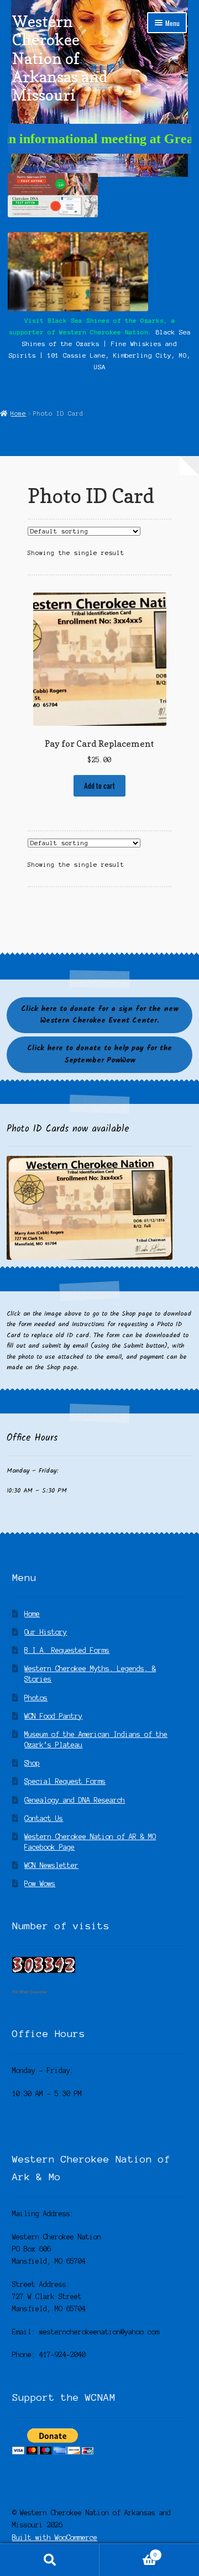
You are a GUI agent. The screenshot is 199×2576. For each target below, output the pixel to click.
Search (50, 2560)
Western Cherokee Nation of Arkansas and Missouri (60, 58)
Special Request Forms (65, 1781)
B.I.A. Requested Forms (67, 1650)
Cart (128, 2552)
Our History (46, 1632)
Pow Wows (40, 1884)
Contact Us (44, 1818)
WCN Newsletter (51, 1865)
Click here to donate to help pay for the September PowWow (99, 1054)
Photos (36, 1698)
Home (18, 413)
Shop (32, 1763)
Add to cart (99, 786)
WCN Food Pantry (53, 1716)
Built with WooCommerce (55, 2538)
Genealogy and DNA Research (75, 1800)
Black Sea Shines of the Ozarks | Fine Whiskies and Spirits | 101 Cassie (100, 344)
